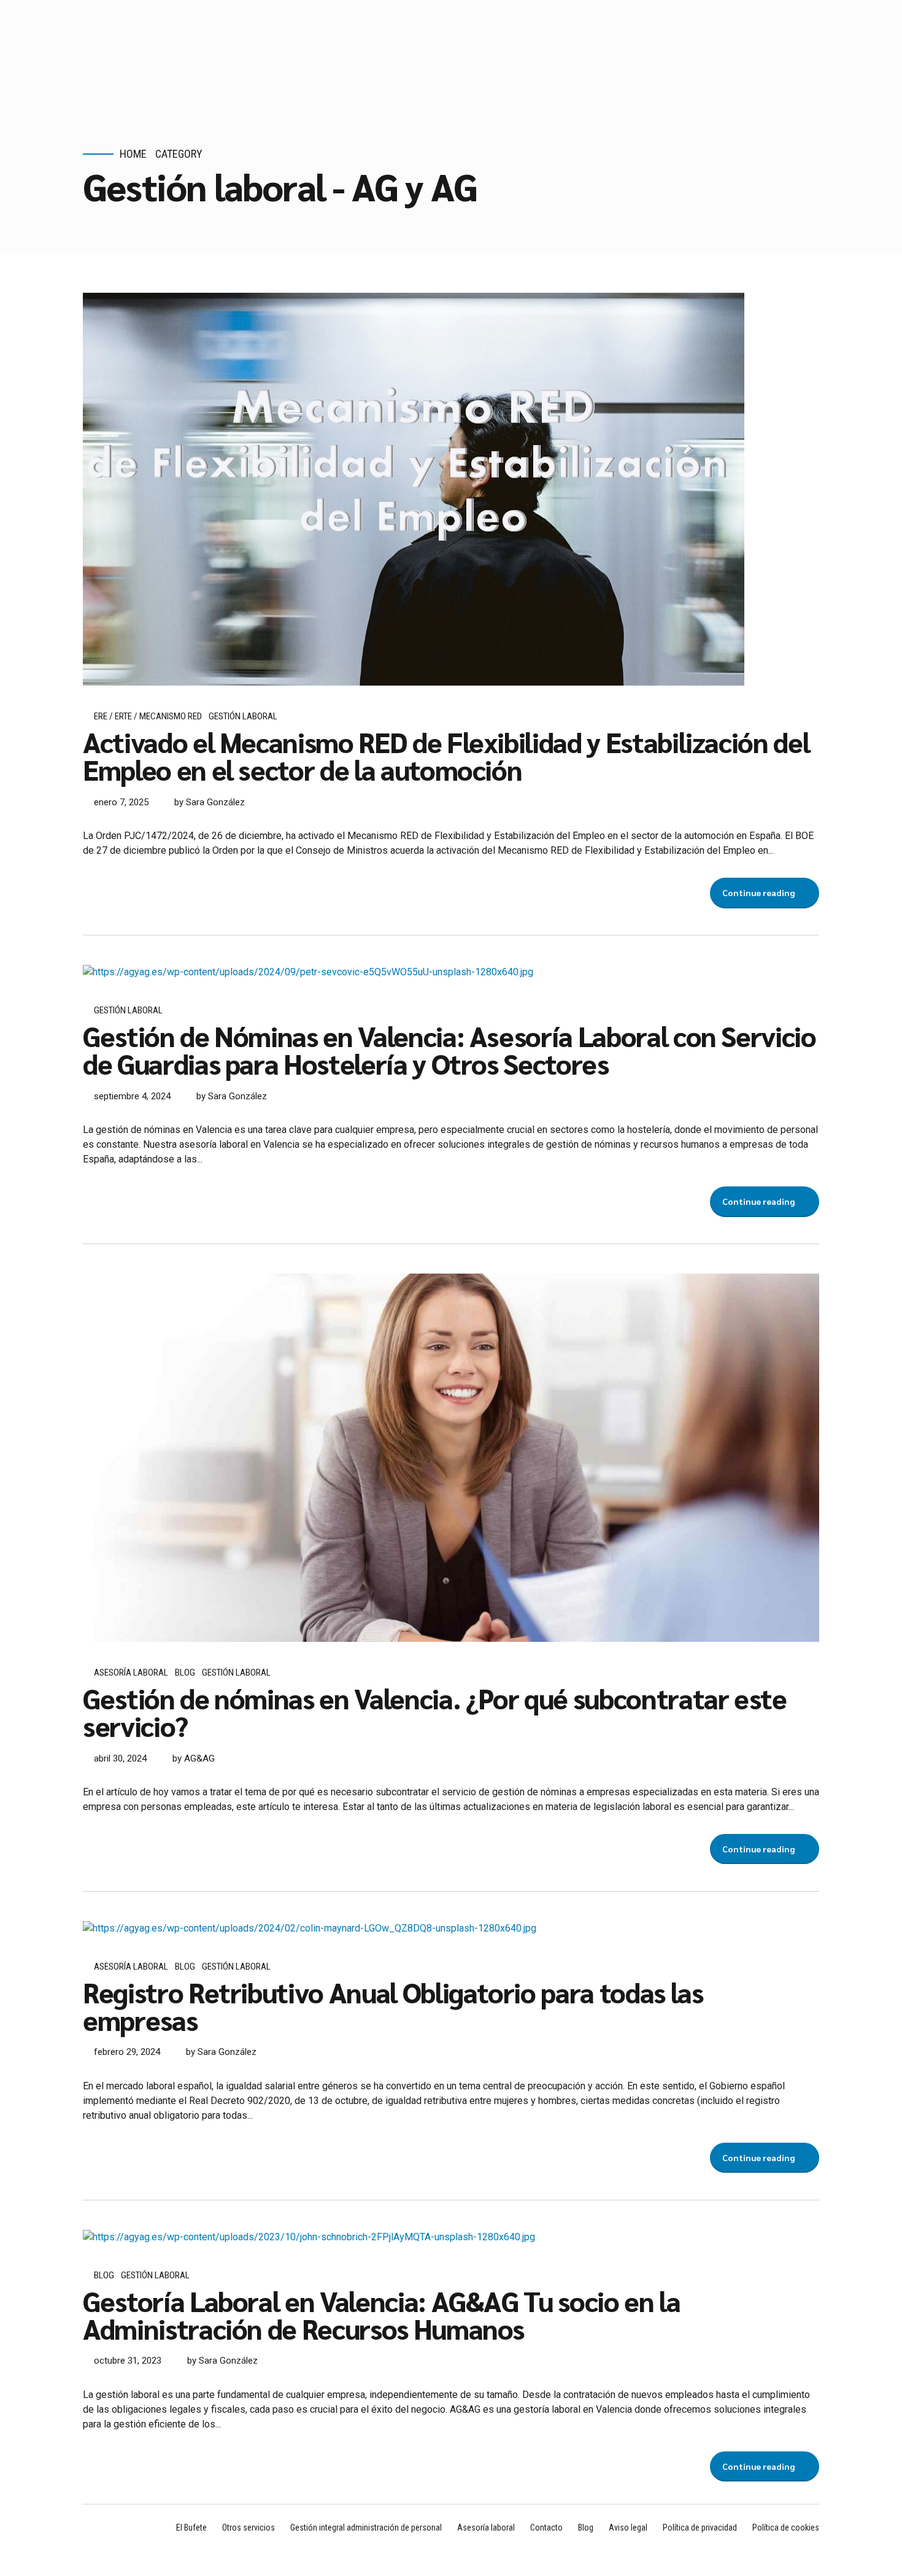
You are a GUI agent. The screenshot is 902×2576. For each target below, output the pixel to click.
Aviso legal (628, 2528)
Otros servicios (249, 2528)
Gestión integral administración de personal (366, 2528)
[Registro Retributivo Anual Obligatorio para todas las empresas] (451, 1928)
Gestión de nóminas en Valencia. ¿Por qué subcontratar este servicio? (435, 1712)
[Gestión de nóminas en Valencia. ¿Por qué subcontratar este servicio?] (451, 1458)
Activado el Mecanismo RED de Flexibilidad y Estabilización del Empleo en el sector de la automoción (446, 755)
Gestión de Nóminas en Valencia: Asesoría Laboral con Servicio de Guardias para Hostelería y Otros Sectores (449, 1049)
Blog (185, 1673)
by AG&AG (194, 1758)
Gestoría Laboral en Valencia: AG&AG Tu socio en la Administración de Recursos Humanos (382, 2314)
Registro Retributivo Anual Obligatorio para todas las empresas (393, 2005)
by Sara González (210, 802)
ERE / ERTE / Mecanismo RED (148, 716)
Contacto (546, 2528)
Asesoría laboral (131, 1673)
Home (133, 154)
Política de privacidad (700, 2528)
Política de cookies (786, 2528)
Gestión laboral (243, 716)
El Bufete (191, 2528)
